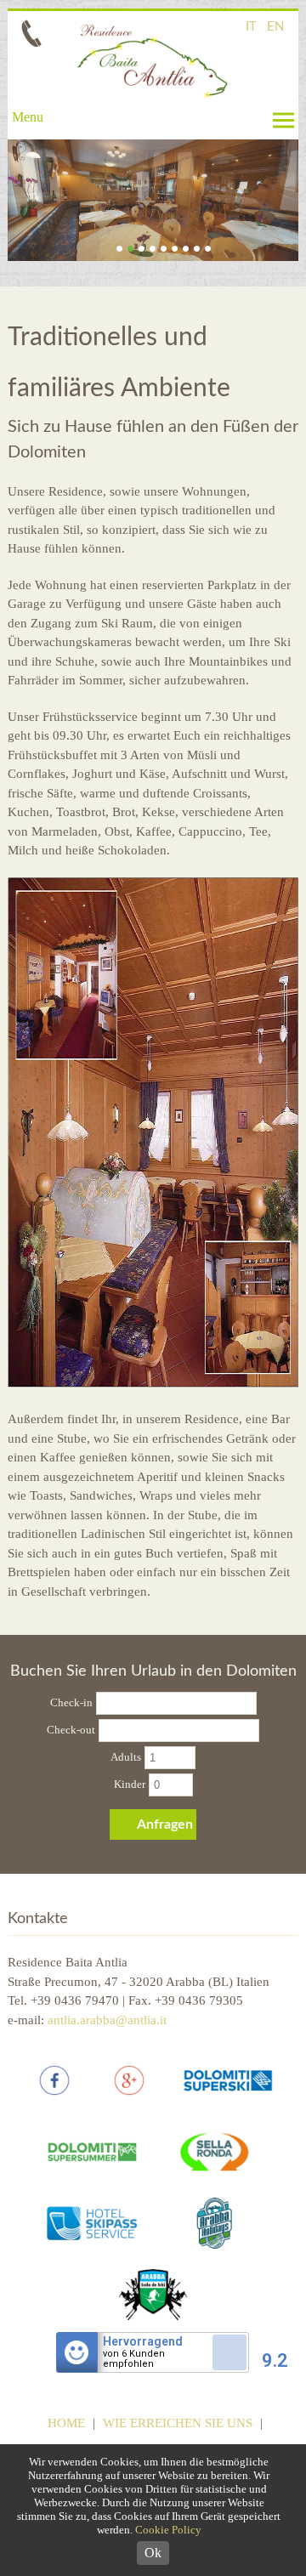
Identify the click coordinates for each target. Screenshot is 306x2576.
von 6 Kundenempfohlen (134, 2359)
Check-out (71, 1730)
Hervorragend (143, 2341)
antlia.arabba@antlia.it (107, 2020)
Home (66, 2423)
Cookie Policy (168, 2530)
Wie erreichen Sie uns (178, 2423)
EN (275, 27)
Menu (28, 117)
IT (251, 27)
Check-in (71, 1702)
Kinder (130, 1784)
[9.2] (229, 2375)
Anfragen (165, 1824)
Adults (126, 1757)
